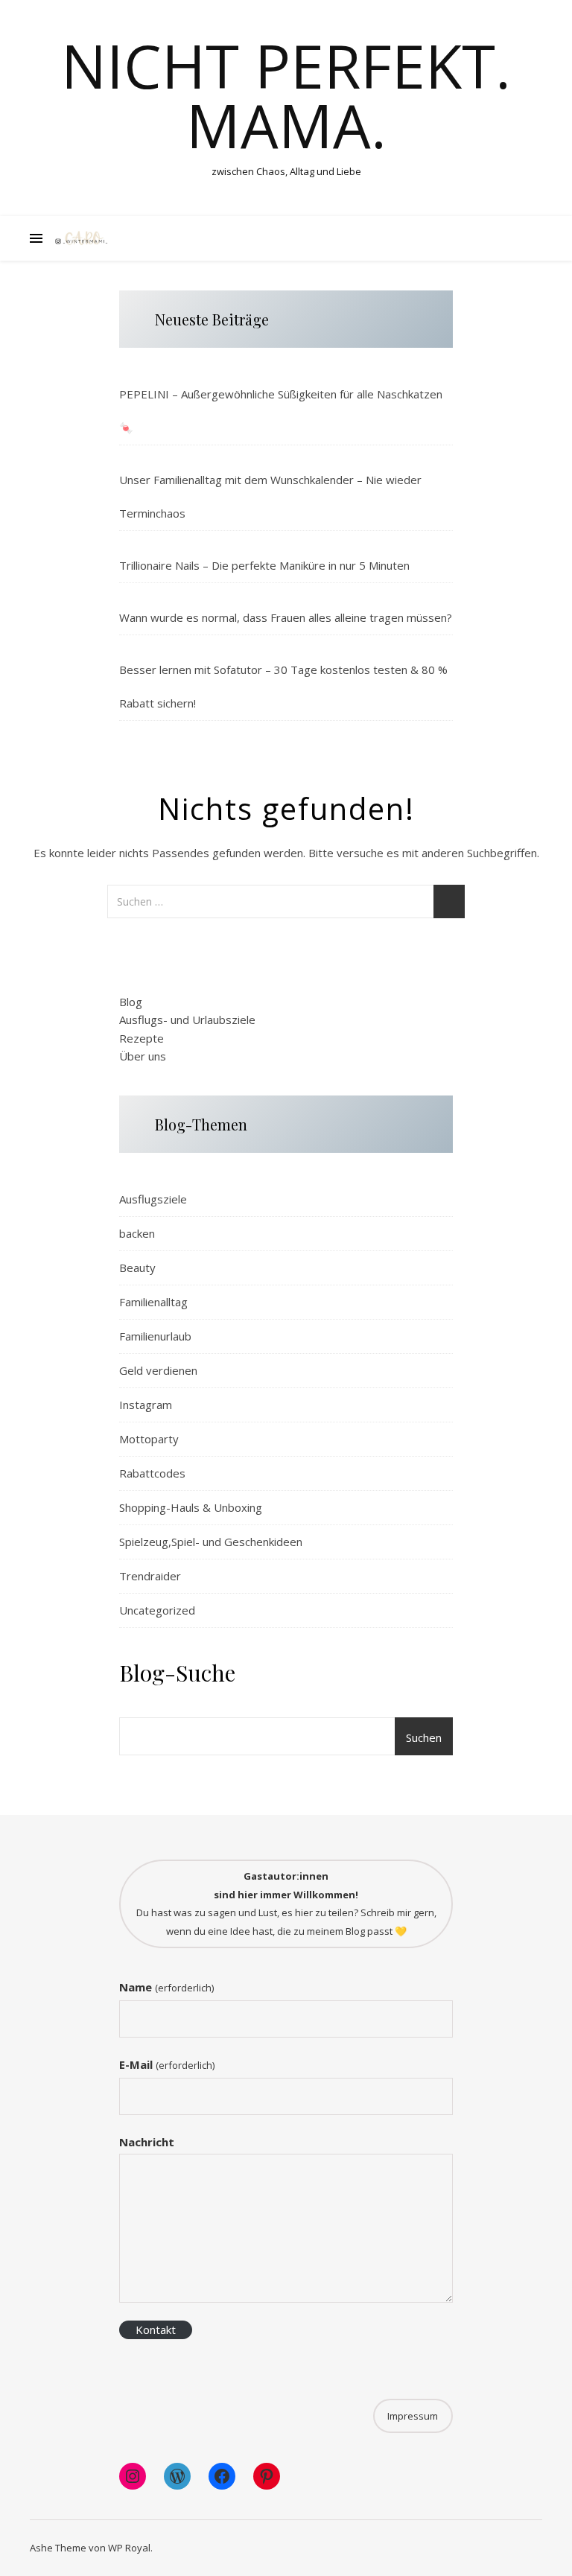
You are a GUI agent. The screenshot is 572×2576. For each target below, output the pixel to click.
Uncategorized (157, 1610)
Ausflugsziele (153, 1199)
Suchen (424, 1737)
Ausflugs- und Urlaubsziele (187, 1020)
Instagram (146, 1405)
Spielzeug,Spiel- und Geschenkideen (211, 1542)
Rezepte (142, 1038)
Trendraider (150, 1576)
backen (137, 1233)
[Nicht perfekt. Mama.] (82, 238)
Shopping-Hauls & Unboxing (191, 1507)
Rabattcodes (152, 1473)
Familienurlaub (155, 1336)
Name (166, 1987)
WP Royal (129, 2548)
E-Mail (166, 2064)
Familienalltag (153, 1302)
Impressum (413, 2416)
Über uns (143, 1056)
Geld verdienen (158, 1370)
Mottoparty (149, 1439)
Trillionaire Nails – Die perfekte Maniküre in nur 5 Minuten (264, 565)
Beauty (137, 1268)
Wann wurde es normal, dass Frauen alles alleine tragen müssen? (286, 617)
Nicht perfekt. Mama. (286, 95)
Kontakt (156, 2329)
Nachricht (147, 2142)
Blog (131, 1002)
